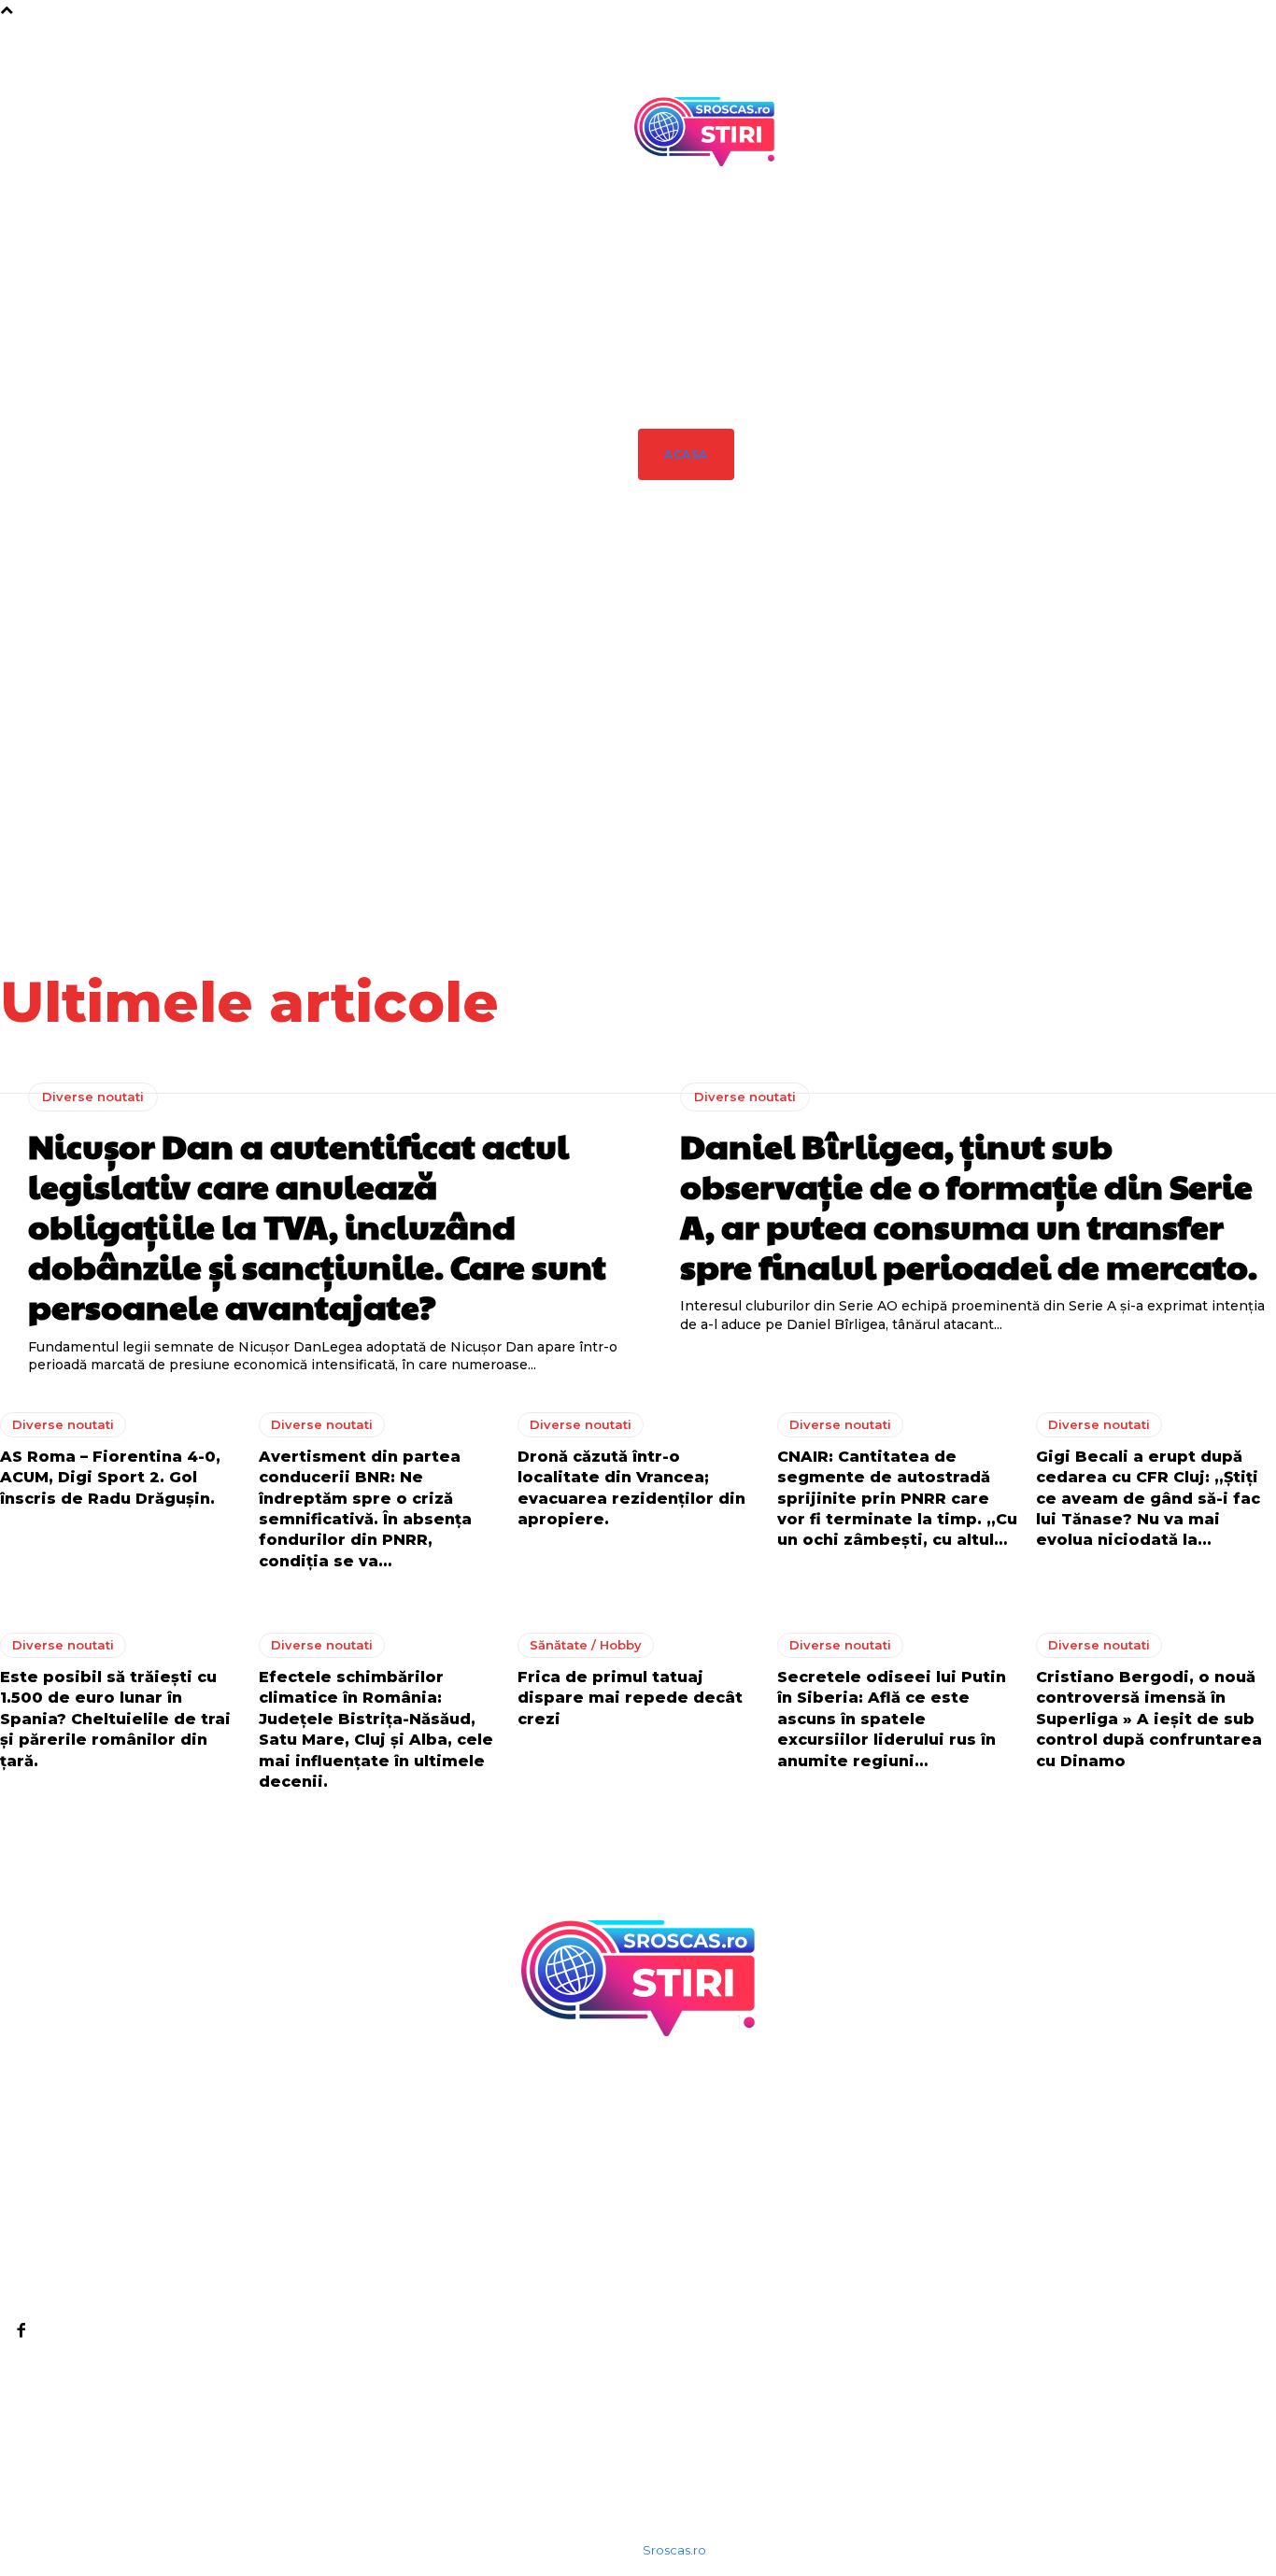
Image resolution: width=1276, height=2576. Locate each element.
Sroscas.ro (674, 2550)
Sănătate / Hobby (586, 1645)
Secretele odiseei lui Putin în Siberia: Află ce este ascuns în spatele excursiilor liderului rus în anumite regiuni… (892, 1719)
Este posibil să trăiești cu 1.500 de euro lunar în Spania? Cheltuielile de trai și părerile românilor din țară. (115, 1719)
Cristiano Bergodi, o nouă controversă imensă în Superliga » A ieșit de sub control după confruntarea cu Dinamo (1149, 1719)
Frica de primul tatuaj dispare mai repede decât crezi (630, 1698)
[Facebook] (21, 2329)
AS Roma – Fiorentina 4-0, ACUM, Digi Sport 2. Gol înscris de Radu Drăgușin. (1043, 752)
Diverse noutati (710, 685)
